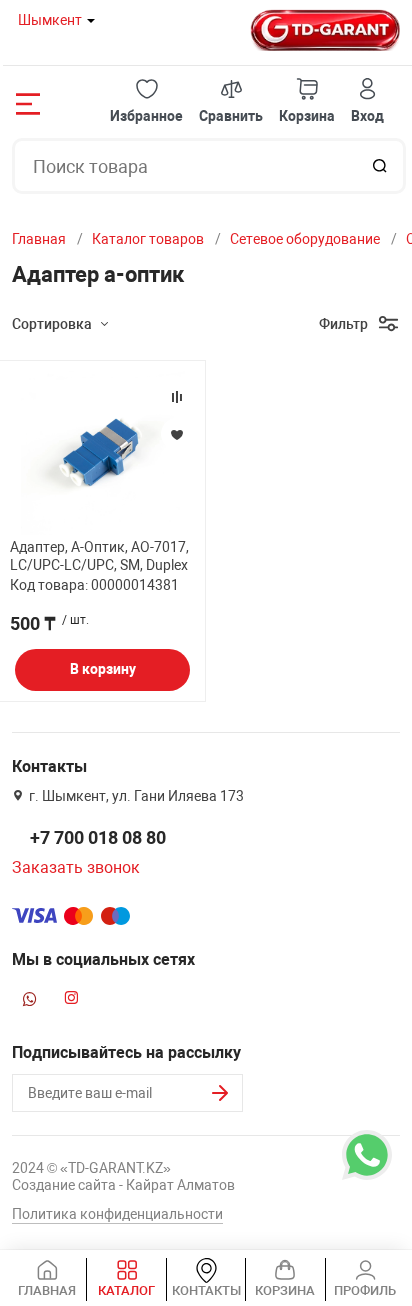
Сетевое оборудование (305, 239)
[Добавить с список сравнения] (177, 397)
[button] (146, 101)
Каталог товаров (148, 239)
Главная (39, 239)
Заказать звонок (76, 867)
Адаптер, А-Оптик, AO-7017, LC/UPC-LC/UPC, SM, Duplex (99, 556)
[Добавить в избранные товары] (177, 434)
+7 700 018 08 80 (98, 837)
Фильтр (343, 324)
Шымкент (50, 20)
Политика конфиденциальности (117, 1214)
